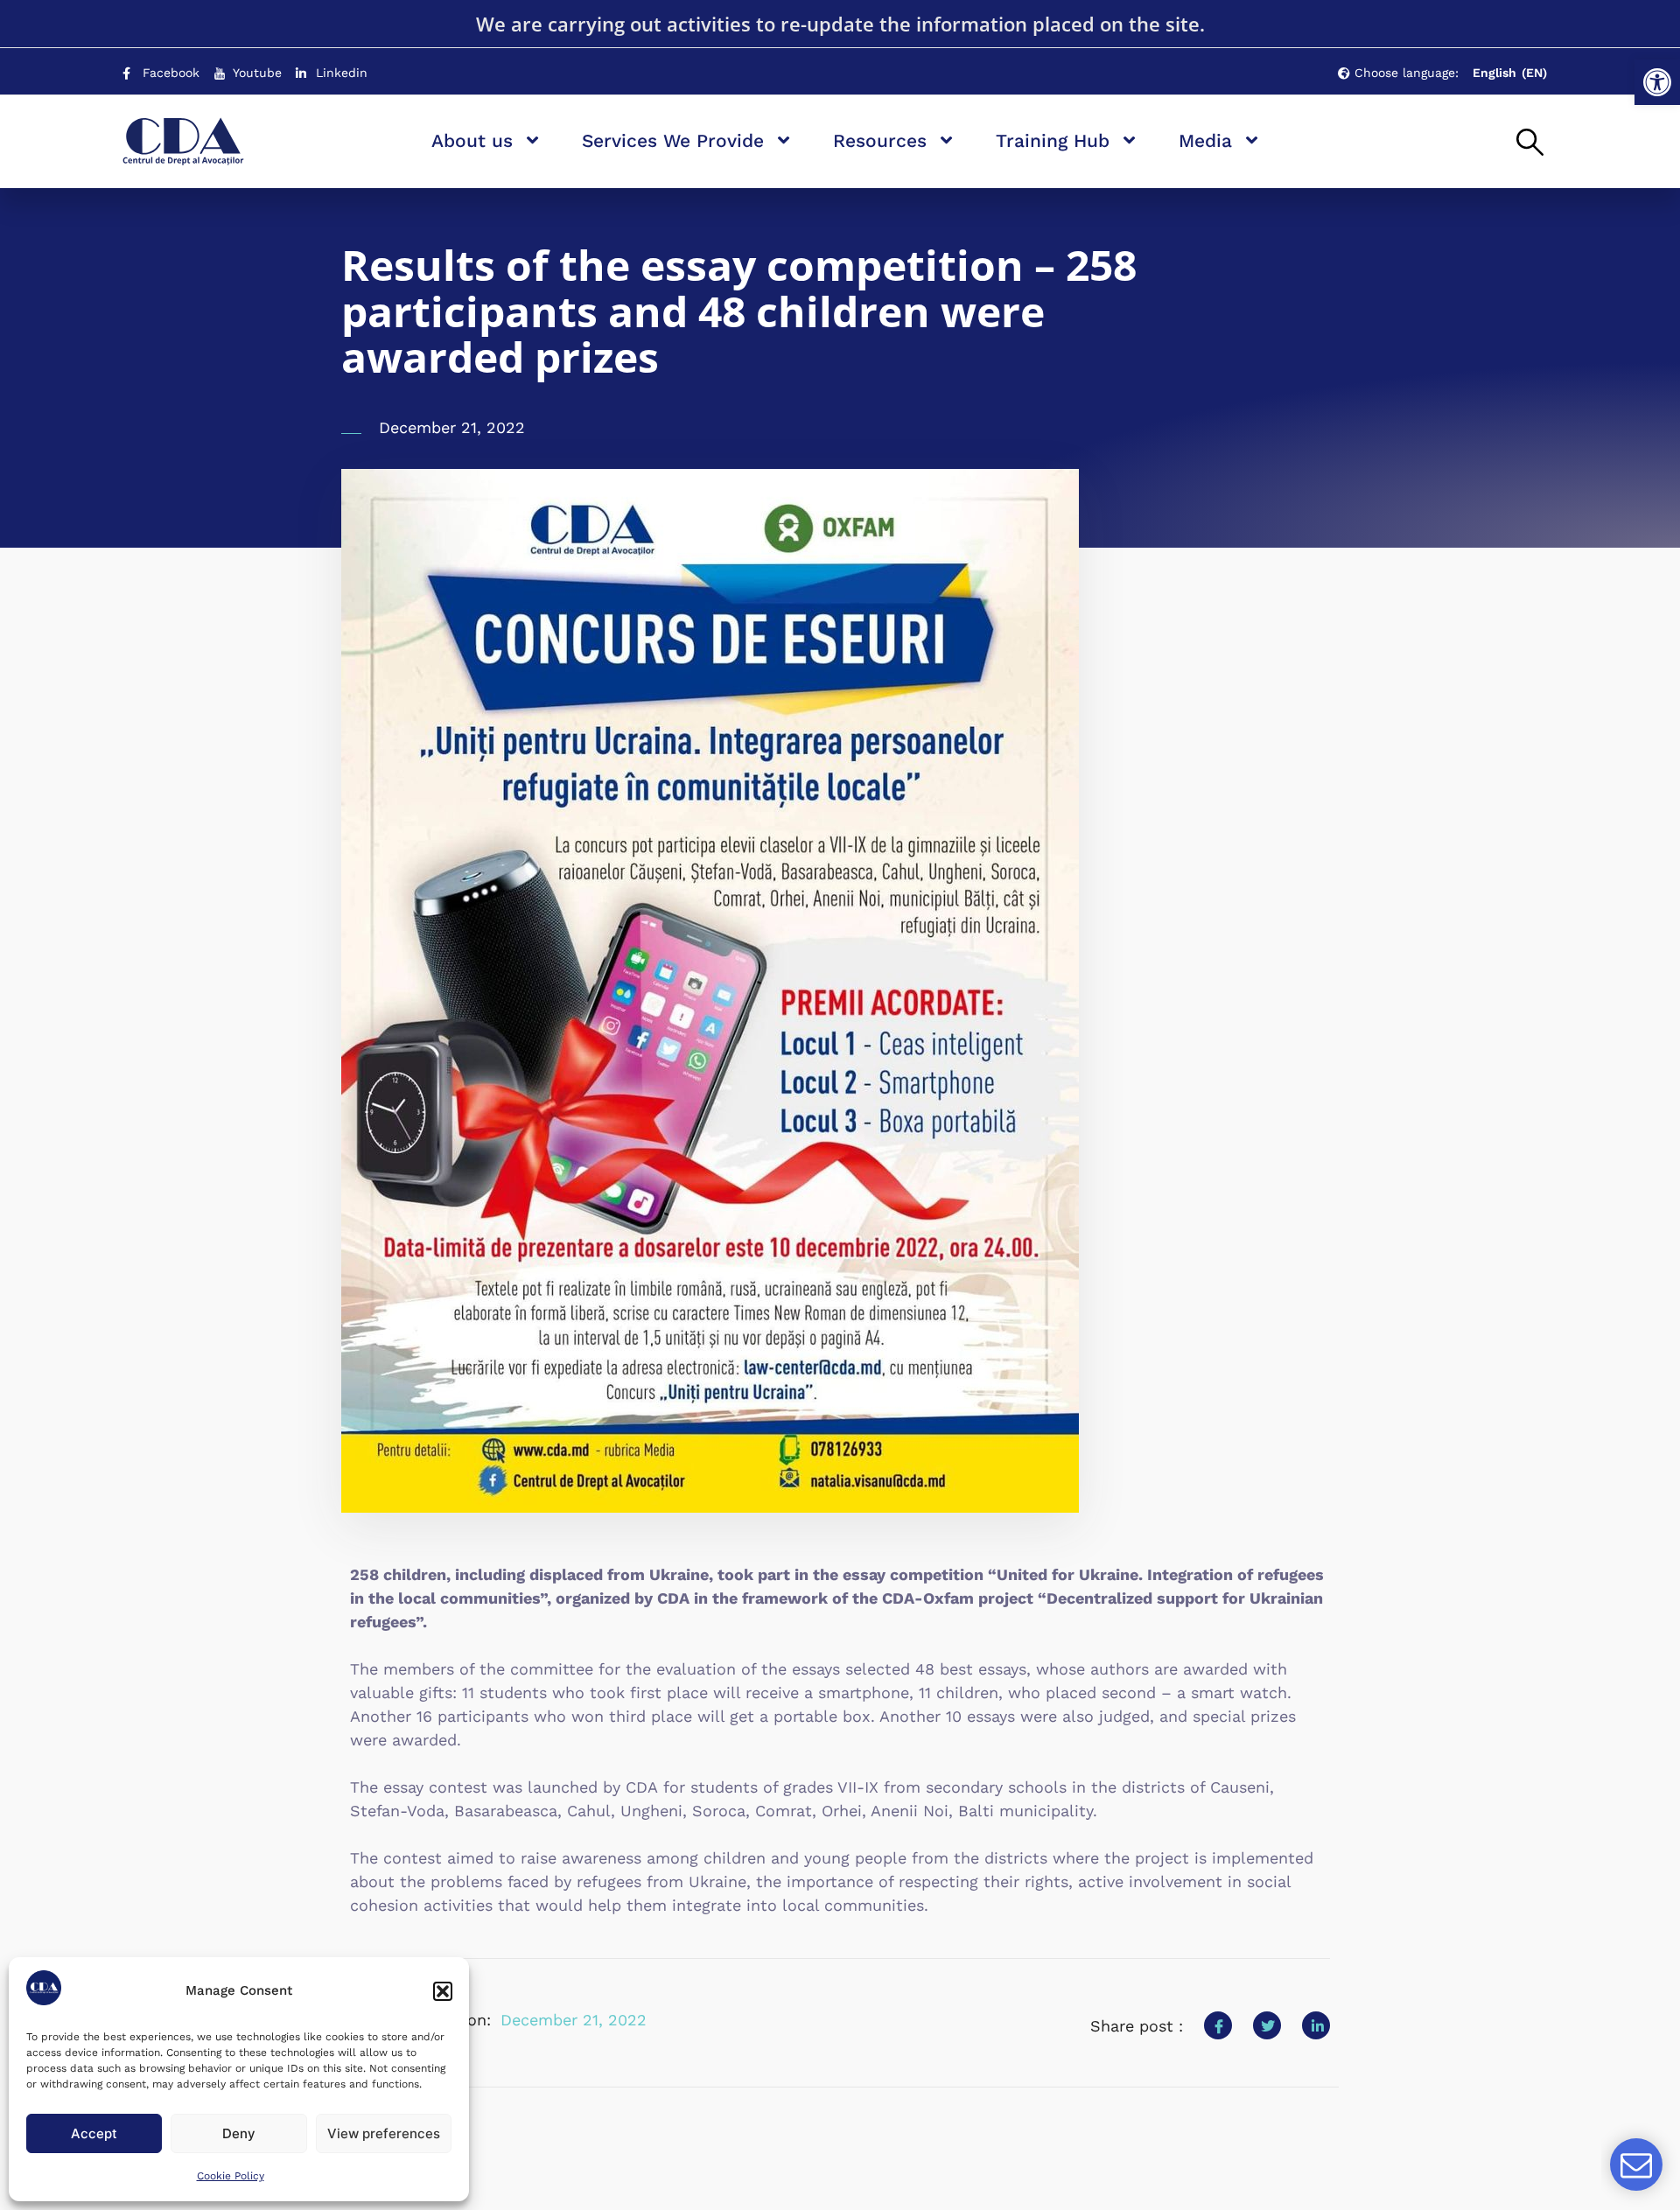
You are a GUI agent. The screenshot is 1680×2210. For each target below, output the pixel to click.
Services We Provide (673, 140)
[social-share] (1218, 2025)
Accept (94, 2133)
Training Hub (1053, 140)
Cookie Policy (231, 2176)
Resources (880, 140)
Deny (239, 2133)
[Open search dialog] (1530, 143)
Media (1205, 140)
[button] (1657, 82)
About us (472, 140)
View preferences (384, 2133)
